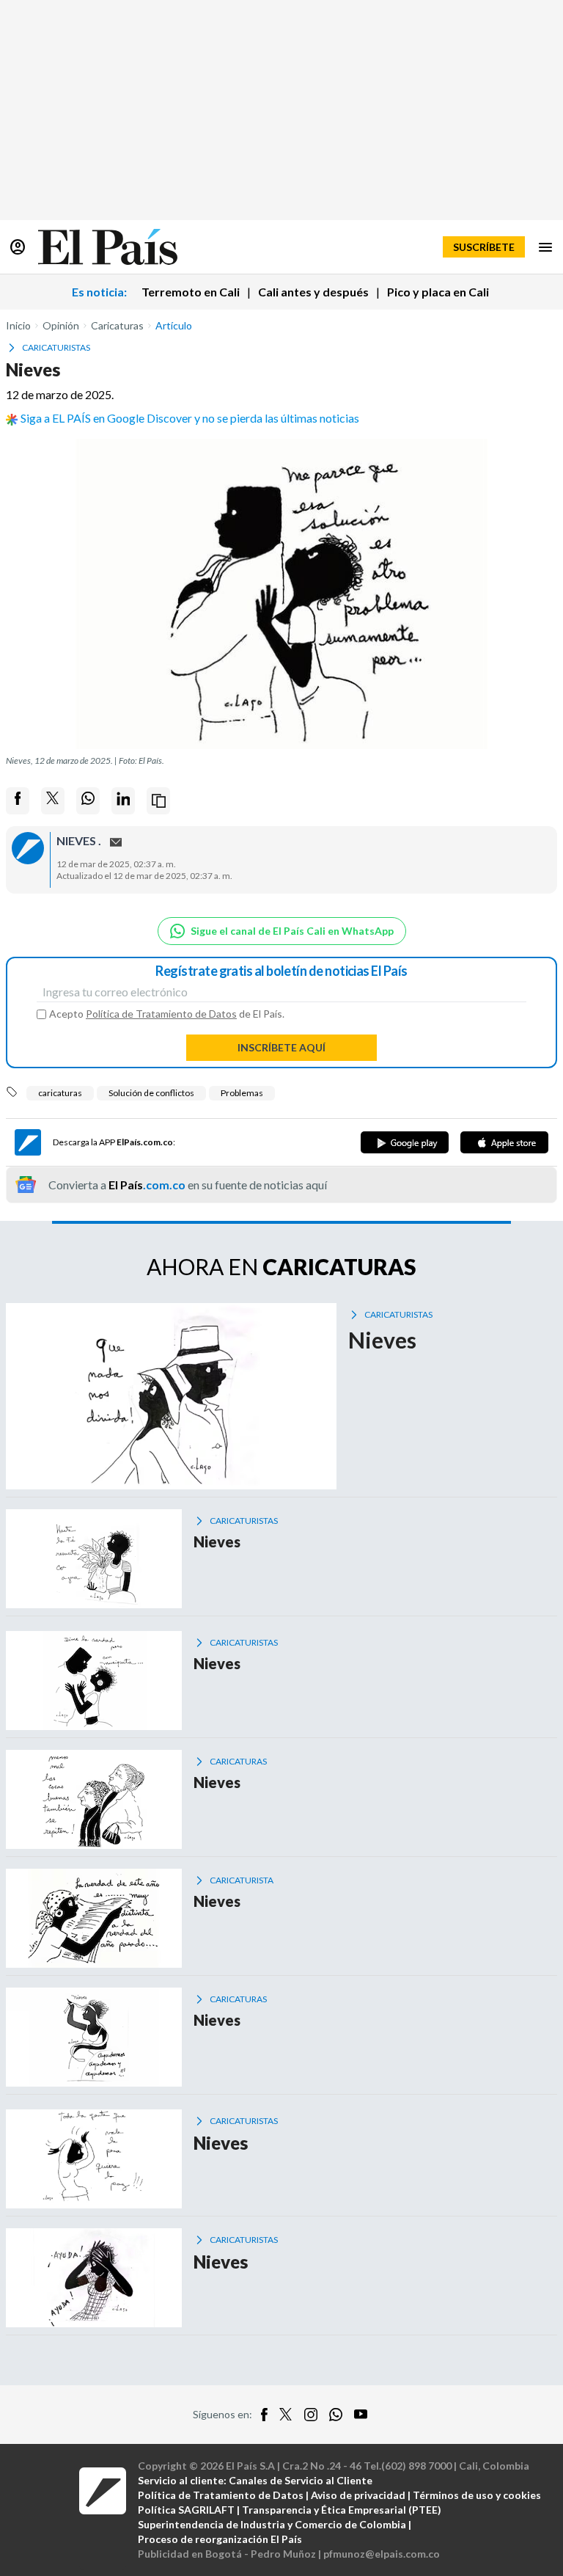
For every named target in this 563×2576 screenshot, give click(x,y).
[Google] (405, 1142)
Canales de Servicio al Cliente (301, 2480)
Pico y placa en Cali (438, 292)
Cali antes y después (313, 292)
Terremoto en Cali (191, 292)
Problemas (242, 1093)
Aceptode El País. (167, 1014)
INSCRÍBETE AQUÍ (281, 1047)
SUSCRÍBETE (484, 247)
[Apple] (504, 1142)
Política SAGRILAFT (186, 2510)
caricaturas (60, 1093)
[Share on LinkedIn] (123, 801)
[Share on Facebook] (18, 801)
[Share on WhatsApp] (88, 801)
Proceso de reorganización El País (220, 2539)
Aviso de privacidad (358, 2495)
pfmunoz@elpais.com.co (382, 2554)
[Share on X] (53, 801)
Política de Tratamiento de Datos (161, 1014)
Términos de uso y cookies (477, 2495)
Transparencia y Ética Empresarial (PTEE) (342, 2510)
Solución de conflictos (151, 1093)
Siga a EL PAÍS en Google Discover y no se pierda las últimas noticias (190, 418)
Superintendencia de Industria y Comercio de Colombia (272, 2524)
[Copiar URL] (158, 801)
